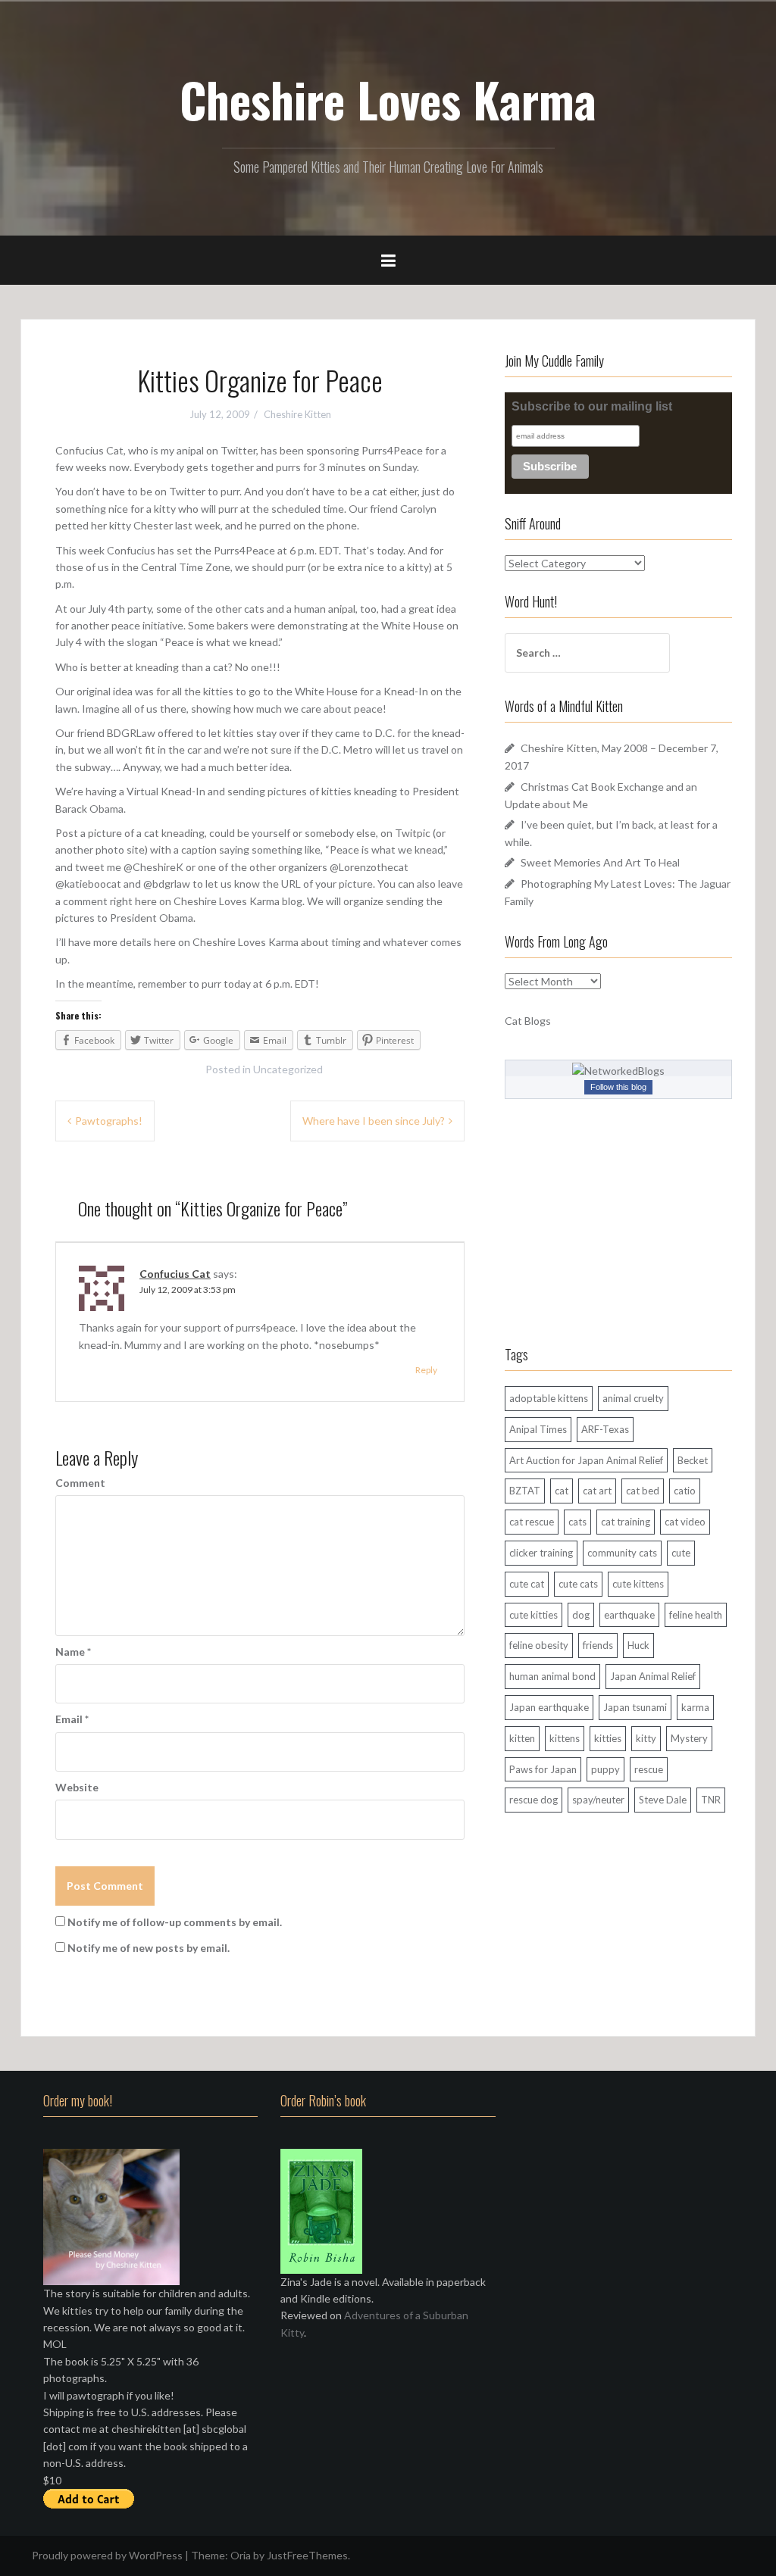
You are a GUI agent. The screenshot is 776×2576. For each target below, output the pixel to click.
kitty (646, 1738)
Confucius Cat (175, 1274)
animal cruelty (633, 1398)
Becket (693, 1460)
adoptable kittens (549, 1398)
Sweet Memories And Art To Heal (600, 862)
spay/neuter (598, 1800)
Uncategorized (288, 1069)
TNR (711, 1800)
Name (73, 1652)
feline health (696, 1615)
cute (681, 1553)
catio (685, 1491)
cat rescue (532, 1522)
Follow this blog (618, 1087)
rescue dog (533, 1800)
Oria (241, 2555)
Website (77, 1787)
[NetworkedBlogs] (618, 1069)
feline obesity (539, 1645)
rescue (649, 1769)
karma (695, 1707)
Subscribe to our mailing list (592, 406)
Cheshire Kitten (297, 414)
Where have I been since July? (374, 1121)
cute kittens (638, 1584)
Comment (80, 1483)
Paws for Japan (543, 1769)
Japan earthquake (549, 1707)
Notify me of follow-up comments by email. (175, 1922)
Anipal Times (538, 1429)
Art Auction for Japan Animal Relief (586, 1460)
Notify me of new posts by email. (149, 1948)
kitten (522, 1738)
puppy (605, 1769)
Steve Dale (663, 1800)
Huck (638, 1645)
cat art (597, 1491)
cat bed (643, 1491)
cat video (685, 1522)
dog (581, 1615)
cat (562, 1491)
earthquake (629, 1615)
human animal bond (552, 1676)
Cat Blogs (528, 1021)
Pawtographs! (109, 1121)
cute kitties (533, 1615)
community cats (622, 1553)
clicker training (541, 1553)
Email (72, 1719)
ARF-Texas (605, 1429)
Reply (426, 1370)
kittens (565, 1738)
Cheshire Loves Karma (388, 99)
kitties (608, 1738)
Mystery (689, 1738)
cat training (626, 1522)
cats (577, 1522)
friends (598, 1645)
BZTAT (525, 1491)
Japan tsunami (635, 1707)
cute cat (527, 1584)
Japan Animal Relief (653, 1676)
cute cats (578, 1584)
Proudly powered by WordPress (107, 2555)
